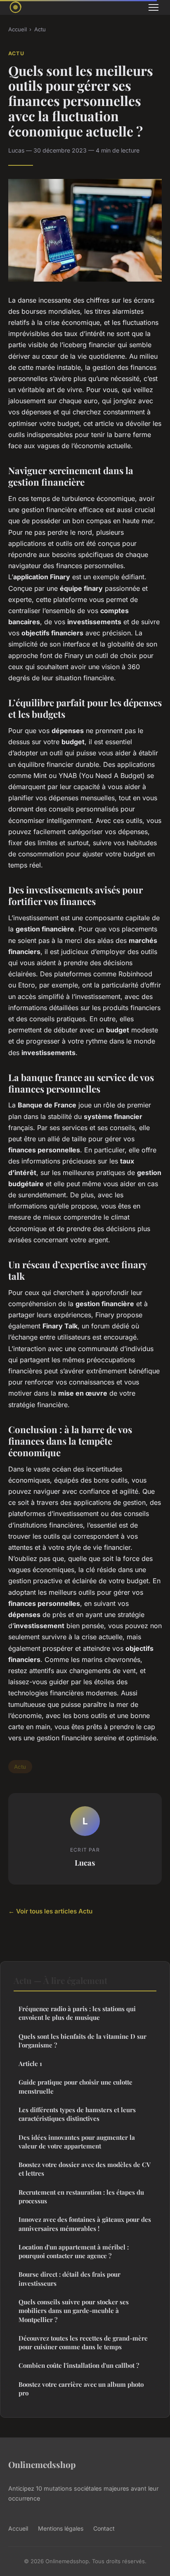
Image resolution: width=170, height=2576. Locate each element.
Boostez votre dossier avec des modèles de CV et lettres (85, 2169)
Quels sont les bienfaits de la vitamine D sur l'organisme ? (83, 2041)
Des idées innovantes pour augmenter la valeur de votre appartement (77, 2142)
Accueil (18, 29)
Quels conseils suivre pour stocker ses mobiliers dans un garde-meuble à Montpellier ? (74, 2311)
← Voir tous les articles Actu (50, 1911)
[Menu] (153, 7)
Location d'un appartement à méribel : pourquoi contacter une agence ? (74, 2251)
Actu (40, 29)
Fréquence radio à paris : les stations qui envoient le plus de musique (77, 2013)
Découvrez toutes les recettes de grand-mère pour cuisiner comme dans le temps (83, 2342)
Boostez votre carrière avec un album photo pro (81, 2389)
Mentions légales (61, 2528)
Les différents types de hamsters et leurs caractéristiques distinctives (77, 2114)
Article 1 (30, 2064)
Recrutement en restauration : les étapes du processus (81, 2196)
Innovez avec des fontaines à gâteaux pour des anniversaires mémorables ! (85, 2224)
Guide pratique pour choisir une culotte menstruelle (76, 2086)
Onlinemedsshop (42, 2464)
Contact (104, 2528)
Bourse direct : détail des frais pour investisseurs (70, 2279)
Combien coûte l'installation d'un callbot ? (79, 2365)
